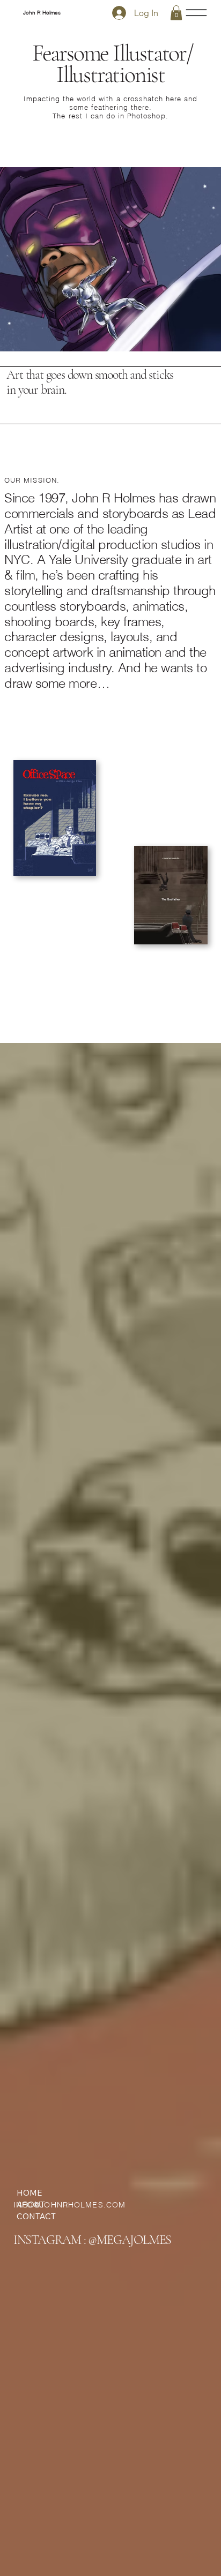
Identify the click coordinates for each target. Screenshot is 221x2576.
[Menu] (197, 13)
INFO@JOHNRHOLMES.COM (69, 2205)
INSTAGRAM (47, 2240)
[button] (176, 13)
